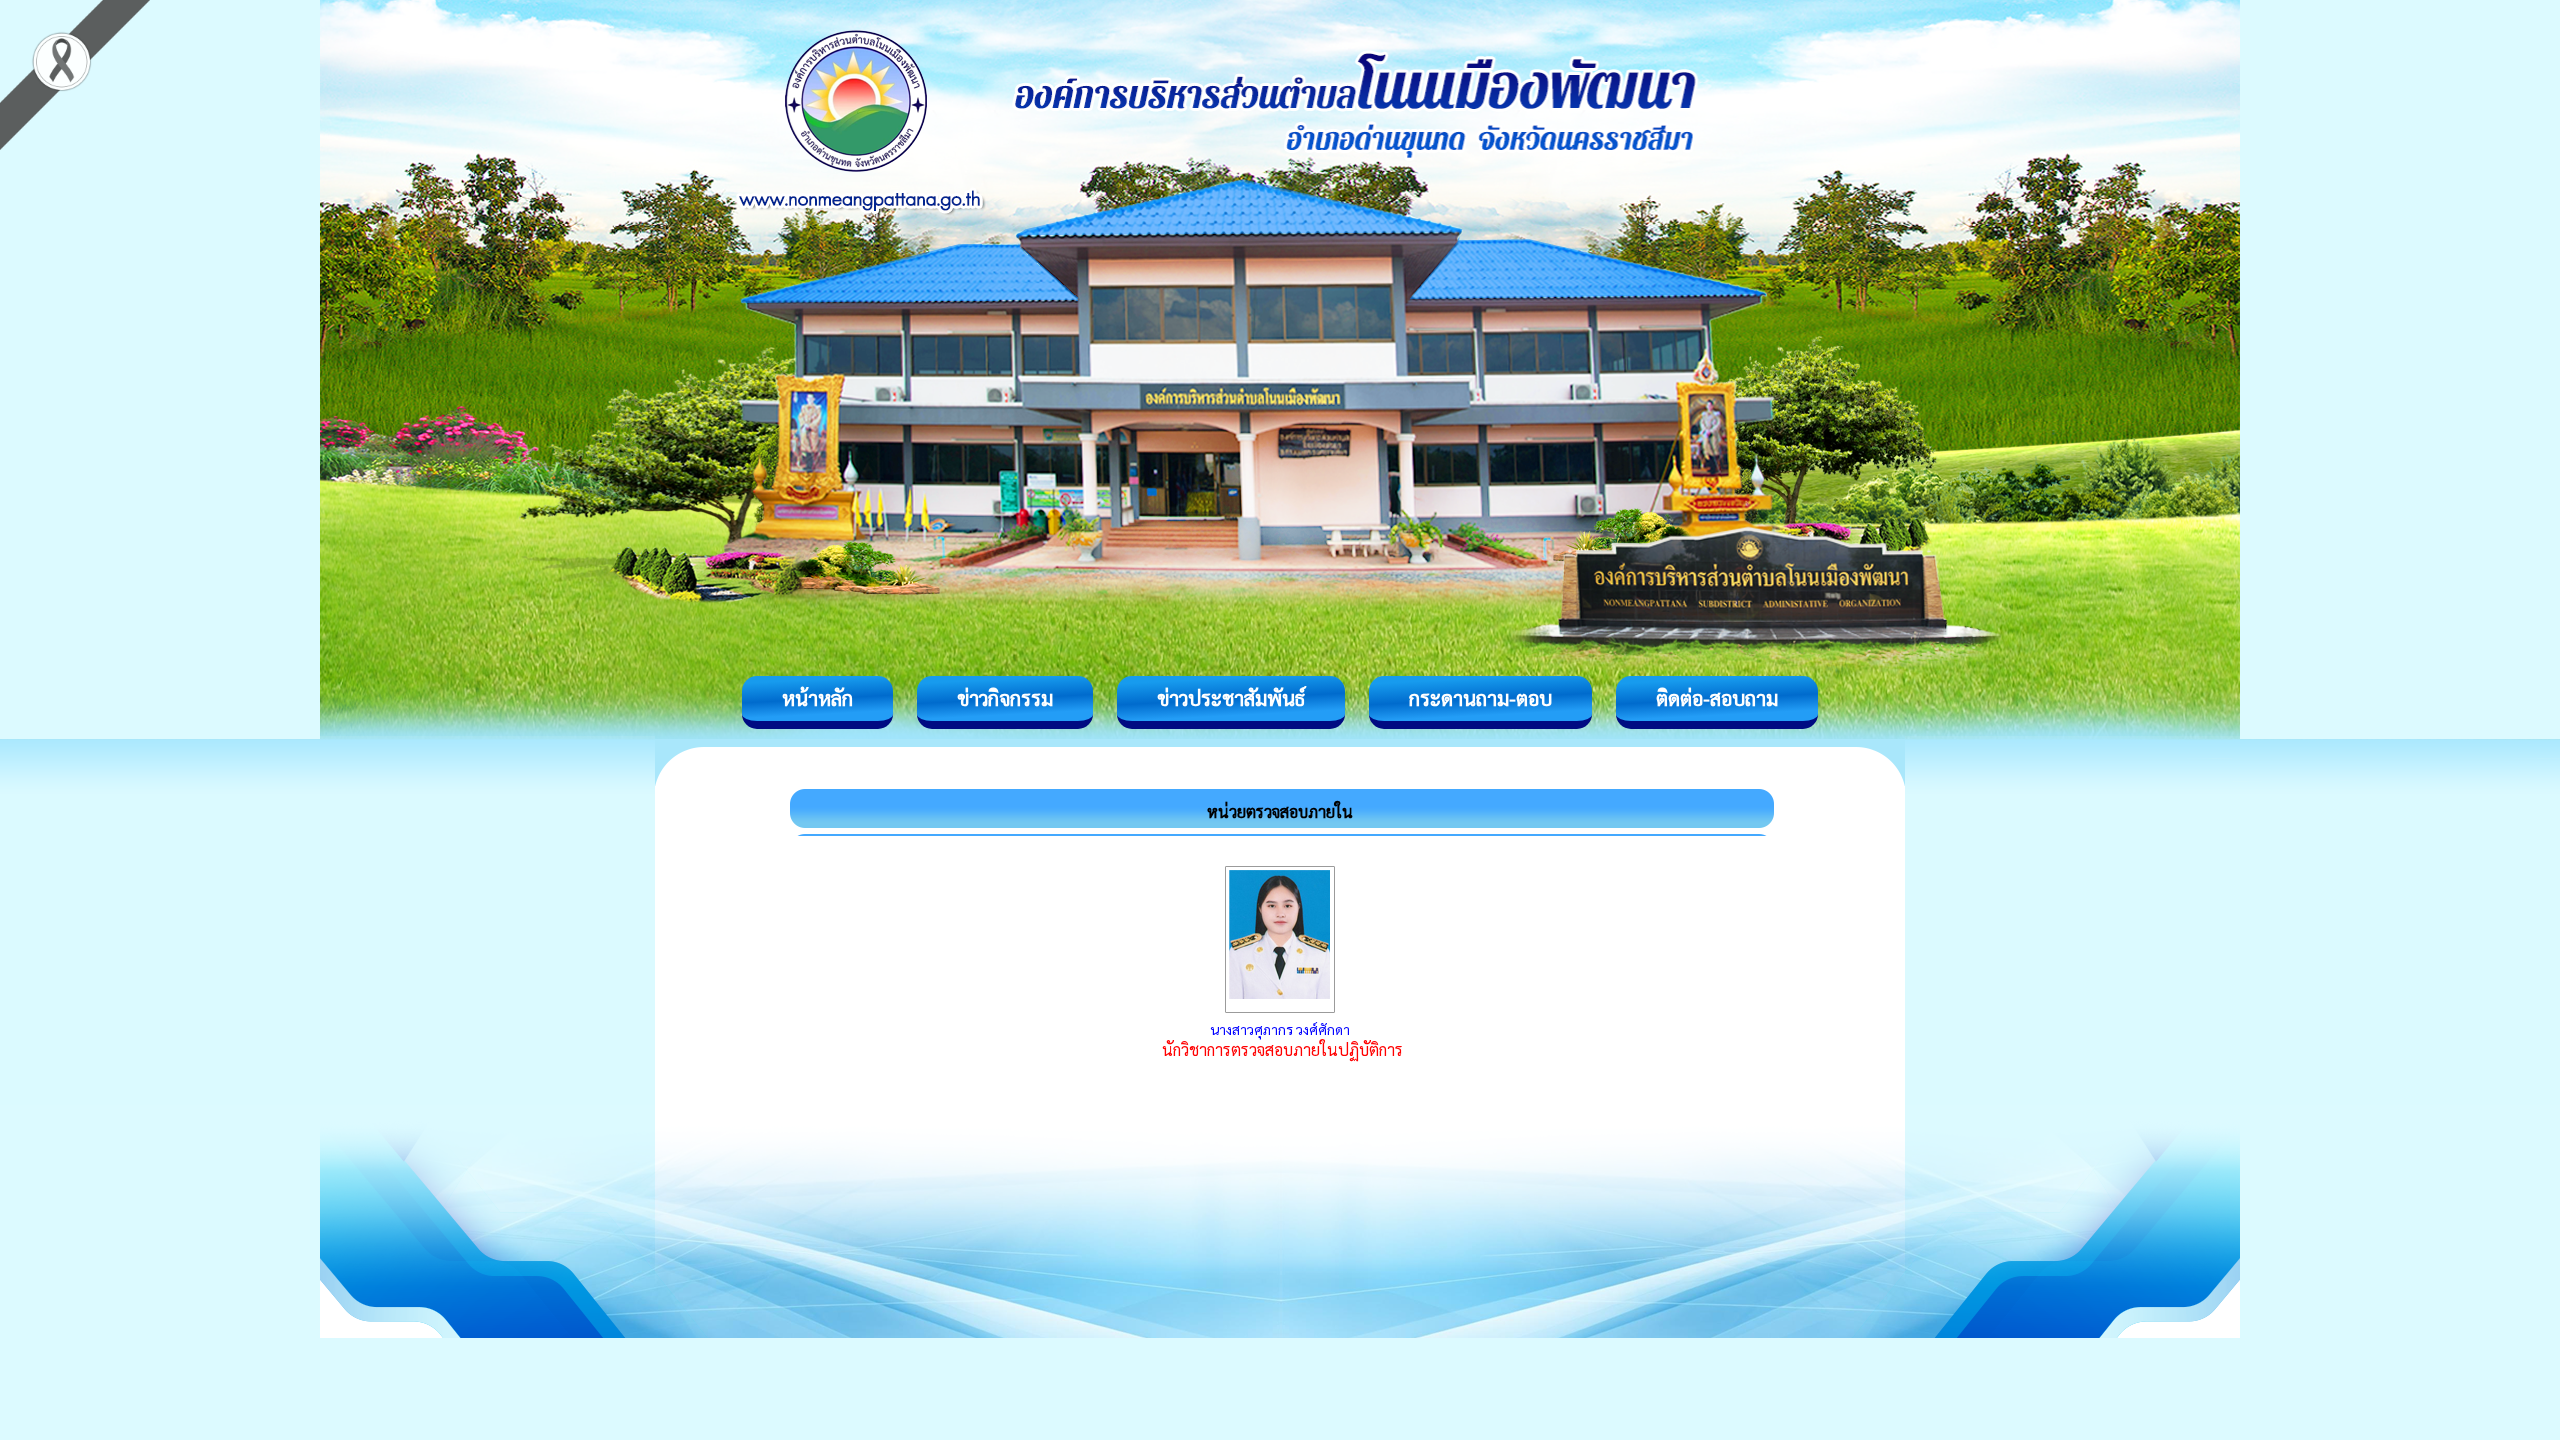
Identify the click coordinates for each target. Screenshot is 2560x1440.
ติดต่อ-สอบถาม (1717, 698)
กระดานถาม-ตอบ (1480, 698)
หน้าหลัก (817, 698)
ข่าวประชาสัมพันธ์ (1231, 698)
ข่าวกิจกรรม (1005, 698)
